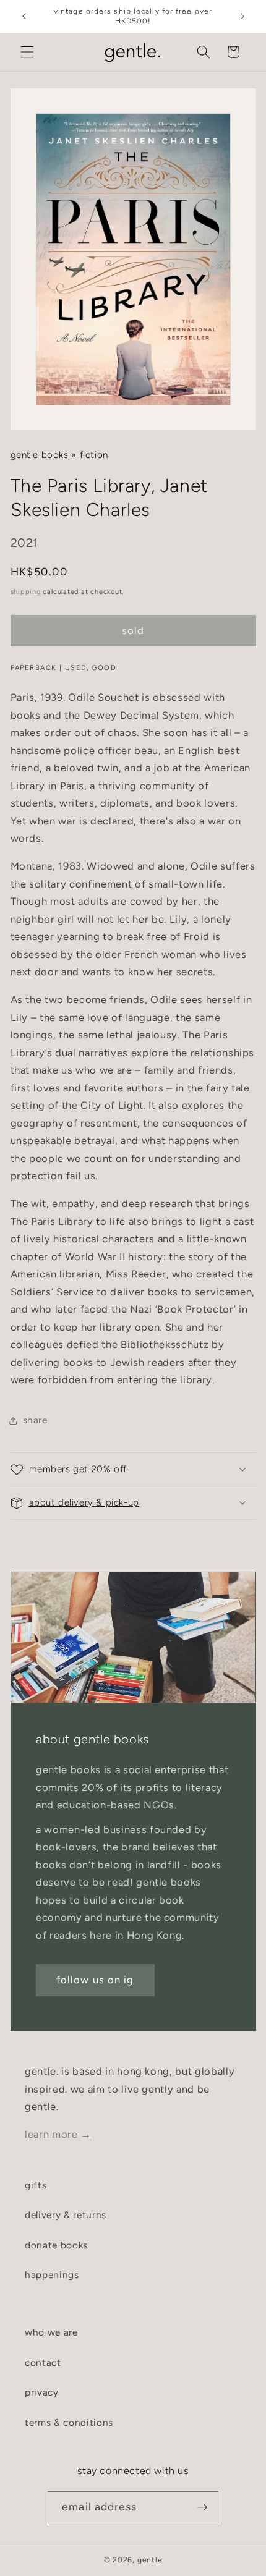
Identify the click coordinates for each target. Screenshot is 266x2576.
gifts (36, 2185)
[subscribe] (202, 2507)
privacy (42, 2392)
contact (43, 2362)
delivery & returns (66, 2215)
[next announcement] (242, 17)
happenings (52, 2275)
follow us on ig (95, 1980)
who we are (51, 2332)
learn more (58, 2134)
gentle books (40, 455)
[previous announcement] (24, 17)
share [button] (35, 1420)
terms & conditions (69, 2422)
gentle (150, 2560)
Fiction (94, 455)
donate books (56, 2245)
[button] (27, 52)
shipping (26, 592)
